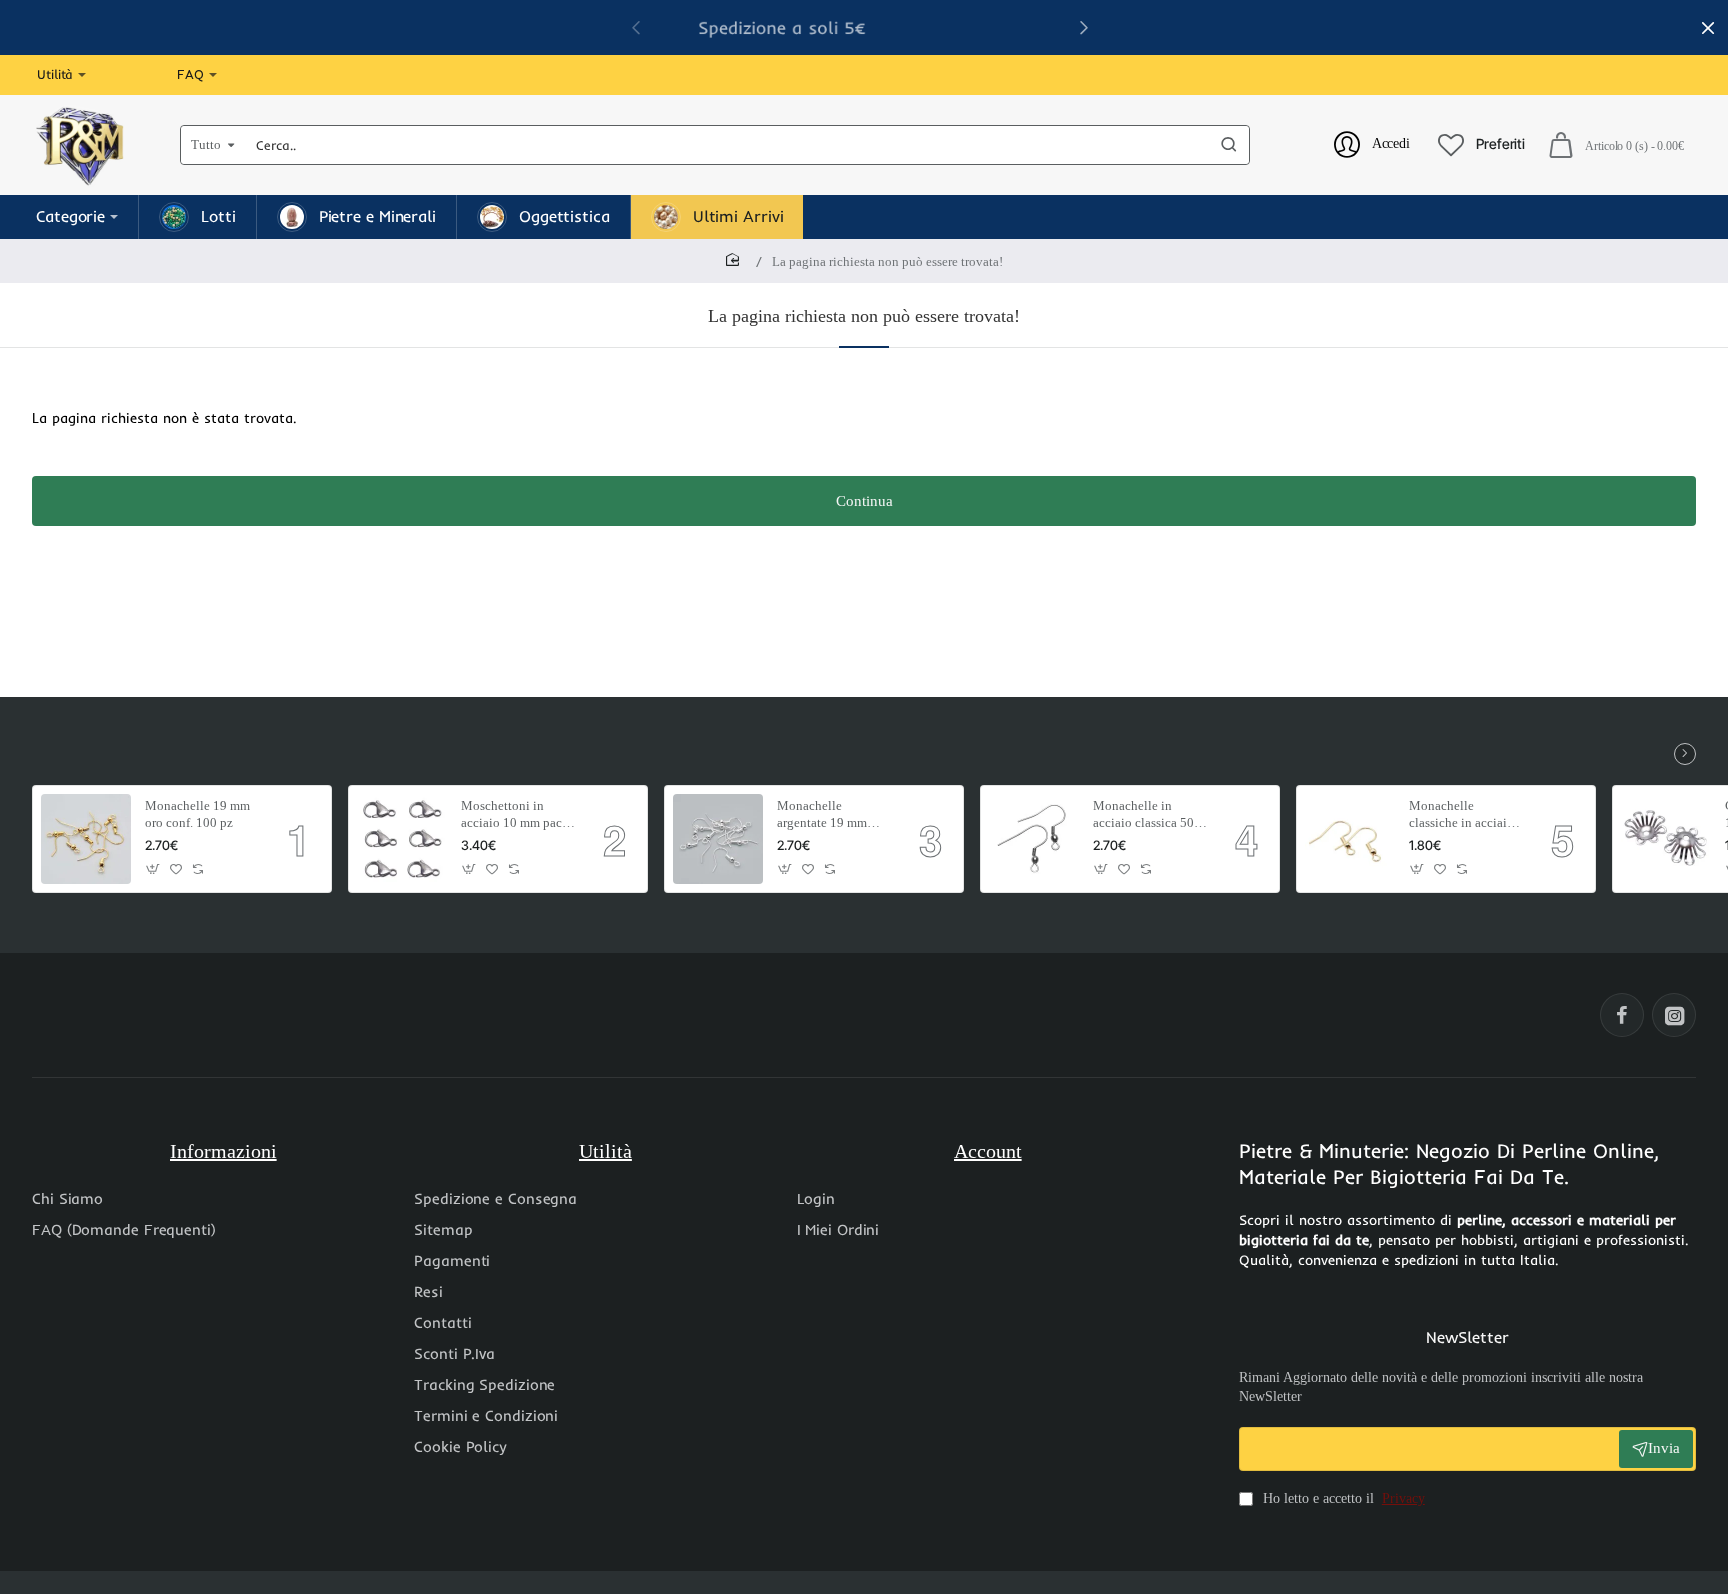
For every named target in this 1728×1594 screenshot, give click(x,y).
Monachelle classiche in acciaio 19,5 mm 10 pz (1461, 815)
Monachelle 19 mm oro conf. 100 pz (197, 814)
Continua (864, 501)
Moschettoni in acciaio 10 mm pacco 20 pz (518, 815)
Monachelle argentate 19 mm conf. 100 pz (822, 815)
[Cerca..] (1229, 145)
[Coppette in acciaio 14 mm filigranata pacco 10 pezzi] (1666, 839)
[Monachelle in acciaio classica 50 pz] (1034, 839)
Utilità (605, 1151)
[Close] (1708, 28)
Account (988, 1151)
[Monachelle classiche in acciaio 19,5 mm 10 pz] (1350, 839)
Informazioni (223, 1151)
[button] (1084, 27)
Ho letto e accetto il (1342, 1498)
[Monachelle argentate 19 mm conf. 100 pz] (718, 839)
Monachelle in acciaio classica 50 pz (1143, 815)
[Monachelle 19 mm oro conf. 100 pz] (86, 839)
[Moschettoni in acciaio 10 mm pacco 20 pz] (402, 839)
